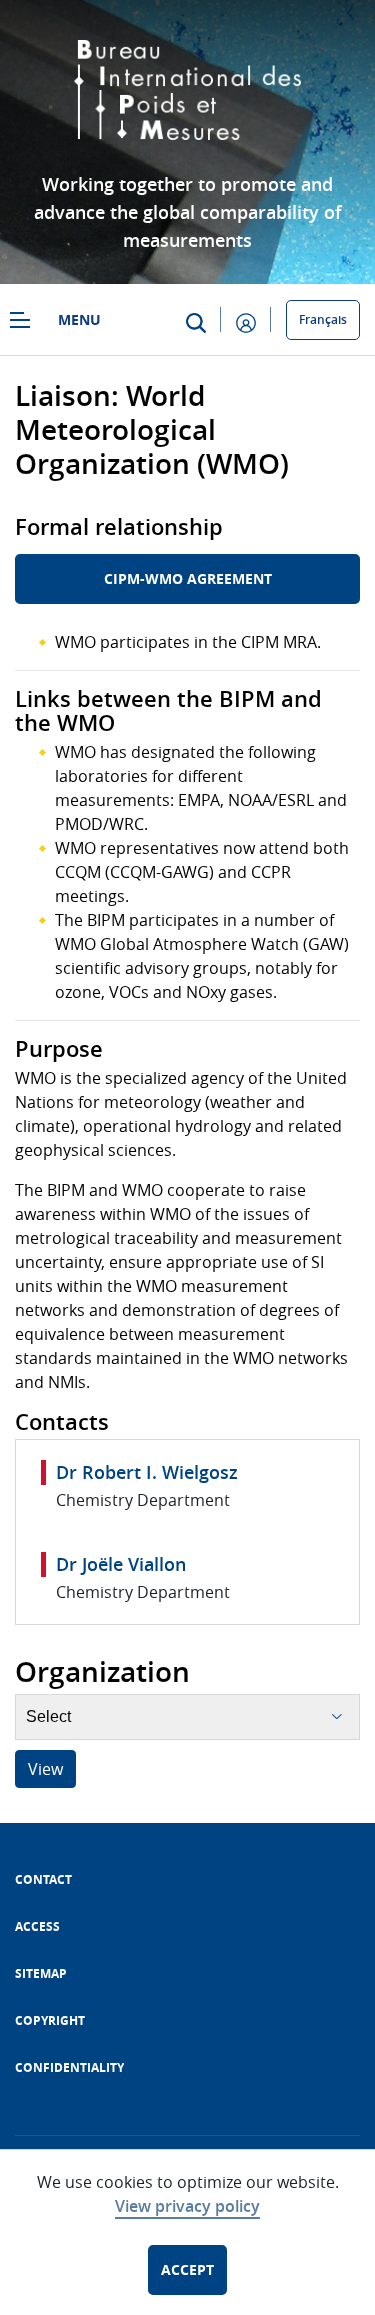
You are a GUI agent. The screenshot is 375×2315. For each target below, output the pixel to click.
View (45, 1769)
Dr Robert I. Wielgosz (147, 1472)
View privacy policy (187, 2206)
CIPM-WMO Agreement (188, 578)
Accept (187, 2269)
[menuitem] (43, 1879)
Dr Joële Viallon (121, 1564)
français (323, 319)
